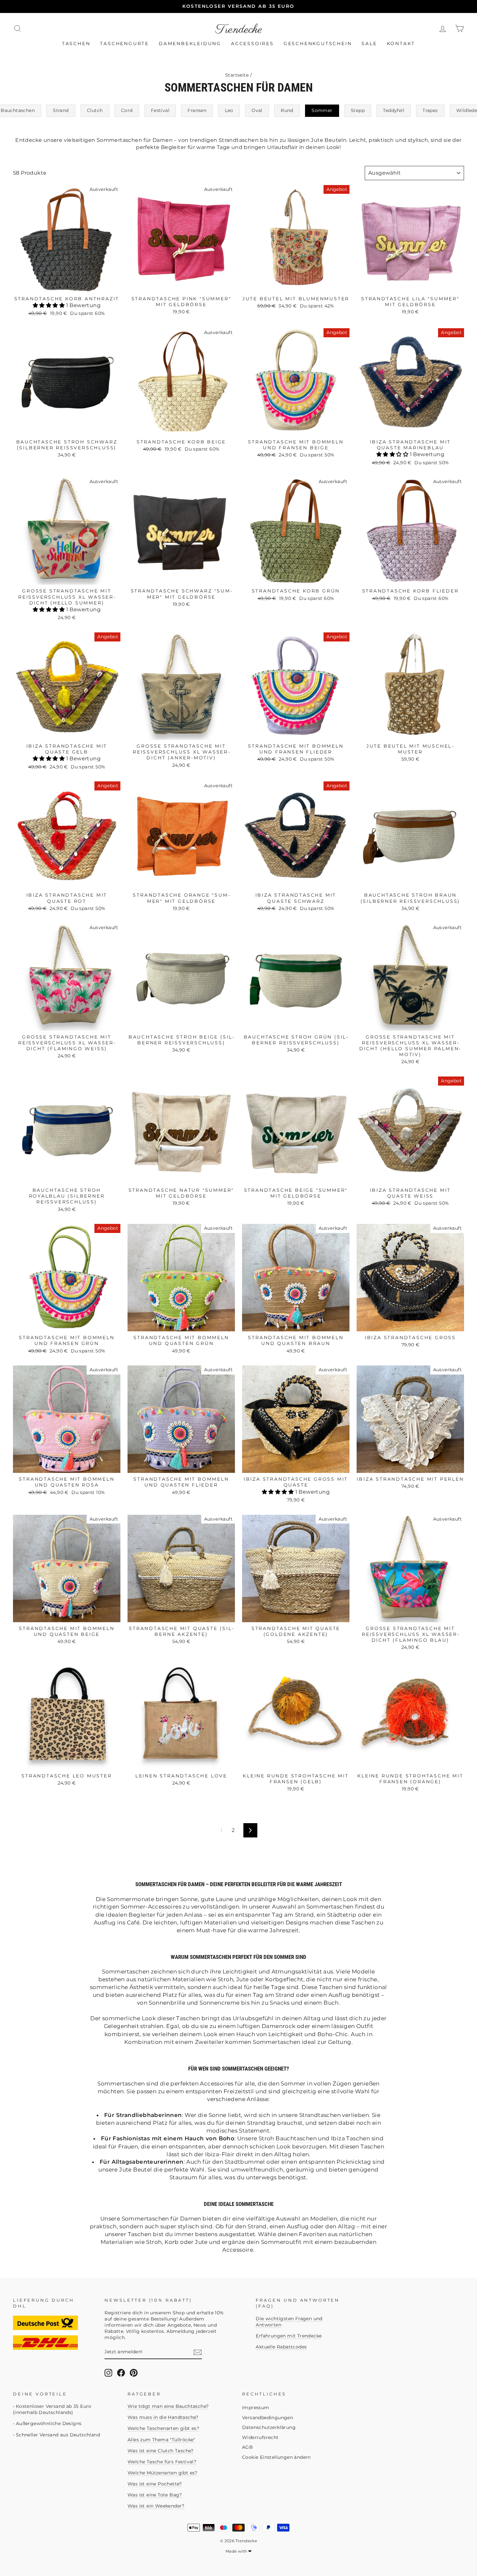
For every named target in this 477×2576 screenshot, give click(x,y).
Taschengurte (124, 44)
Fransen (197, 110)
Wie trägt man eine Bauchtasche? (168, 2406)
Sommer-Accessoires (151, 1907)
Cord (127, 110)
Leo (229, 110)
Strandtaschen (320, 2115)
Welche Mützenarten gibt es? (163, 2473)
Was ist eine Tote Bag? (155, 2495)
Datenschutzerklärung (269, 2427)
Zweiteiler (209, 2042)
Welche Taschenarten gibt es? (163, 2428)
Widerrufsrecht (260, 2437)
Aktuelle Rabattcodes (281, 2347)
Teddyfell (394, 110)
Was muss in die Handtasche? (163, 2417)
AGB (247, 2447)
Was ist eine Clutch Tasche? (161, 2451)
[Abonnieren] (198, 2352)
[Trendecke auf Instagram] (108, 2373)
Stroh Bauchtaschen (288, 2138)
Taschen (76, 44)
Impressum (256, 2408)
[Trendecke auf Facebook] (121, 2373)
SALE (369, 44)
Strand (61, 110)
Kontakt (401, 44)
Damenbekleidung (190, 44)
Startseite (237, 75)
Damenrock (279, 2026)
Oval (257, 110)
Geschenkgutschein (318, 44)
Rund (287, 110)
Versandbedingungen (268, 2418)
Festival (160, 110)
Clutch (95, 110)
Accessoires (252, 44)
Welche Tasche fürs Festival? (162, 2462)
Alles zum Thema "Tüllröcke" (161, 2440)
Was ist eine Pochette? (155, 2484)
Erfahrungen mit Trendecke (289, 2336)
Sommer (322, 110)
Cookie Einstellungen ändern (276, 2457)
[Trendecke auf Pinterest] (134, 2373)
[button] (49, 305)
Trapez (430, 110)
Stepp (358, 110)
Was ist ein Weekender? (156, 2506)
